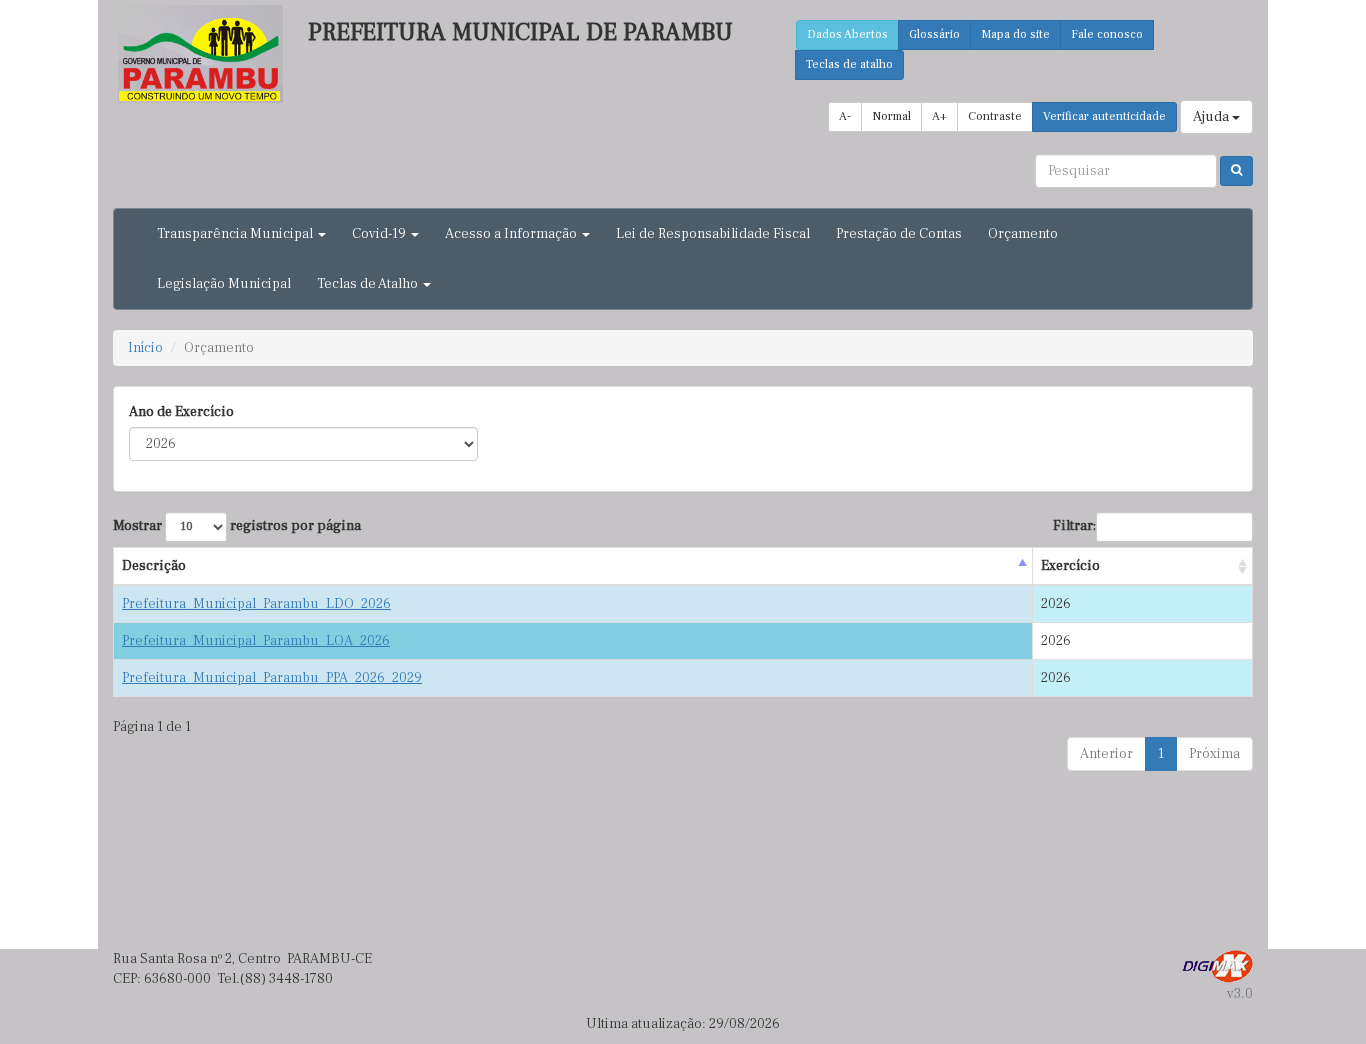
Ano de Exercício (181, 412)
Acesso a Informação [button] (512, 234)
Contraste (995, 116)
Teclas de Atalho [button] (369, 284)
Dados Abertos (847, 34)
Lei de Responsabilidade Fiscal (713, 234)
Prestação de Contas (899, 234)
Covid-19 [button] (380, 234)
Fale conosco (1107, 34)
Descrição (154, 566)
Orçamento (1023, 234)
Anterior (1106, 754)
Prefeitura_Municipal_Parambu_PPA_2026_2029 (272, 678)
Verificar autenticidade (1104, 116)
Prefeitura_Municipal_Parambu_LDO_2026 (256, 604)
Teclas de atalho (849, 64)
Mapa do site (1015, 34)
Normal (891, 116)
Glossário (934, 34)
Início (145, 348)
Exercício (1070, 566)
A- (845, 116)
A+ (939, 116)
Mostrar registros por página (237, 526)
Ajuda (1212, 117)
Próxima (1214, 754)
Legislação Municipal (224, 284)
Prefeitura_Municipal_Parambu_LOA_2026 (256, 641)
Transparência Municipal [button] (236, 234)
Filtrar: (1074, 526)
